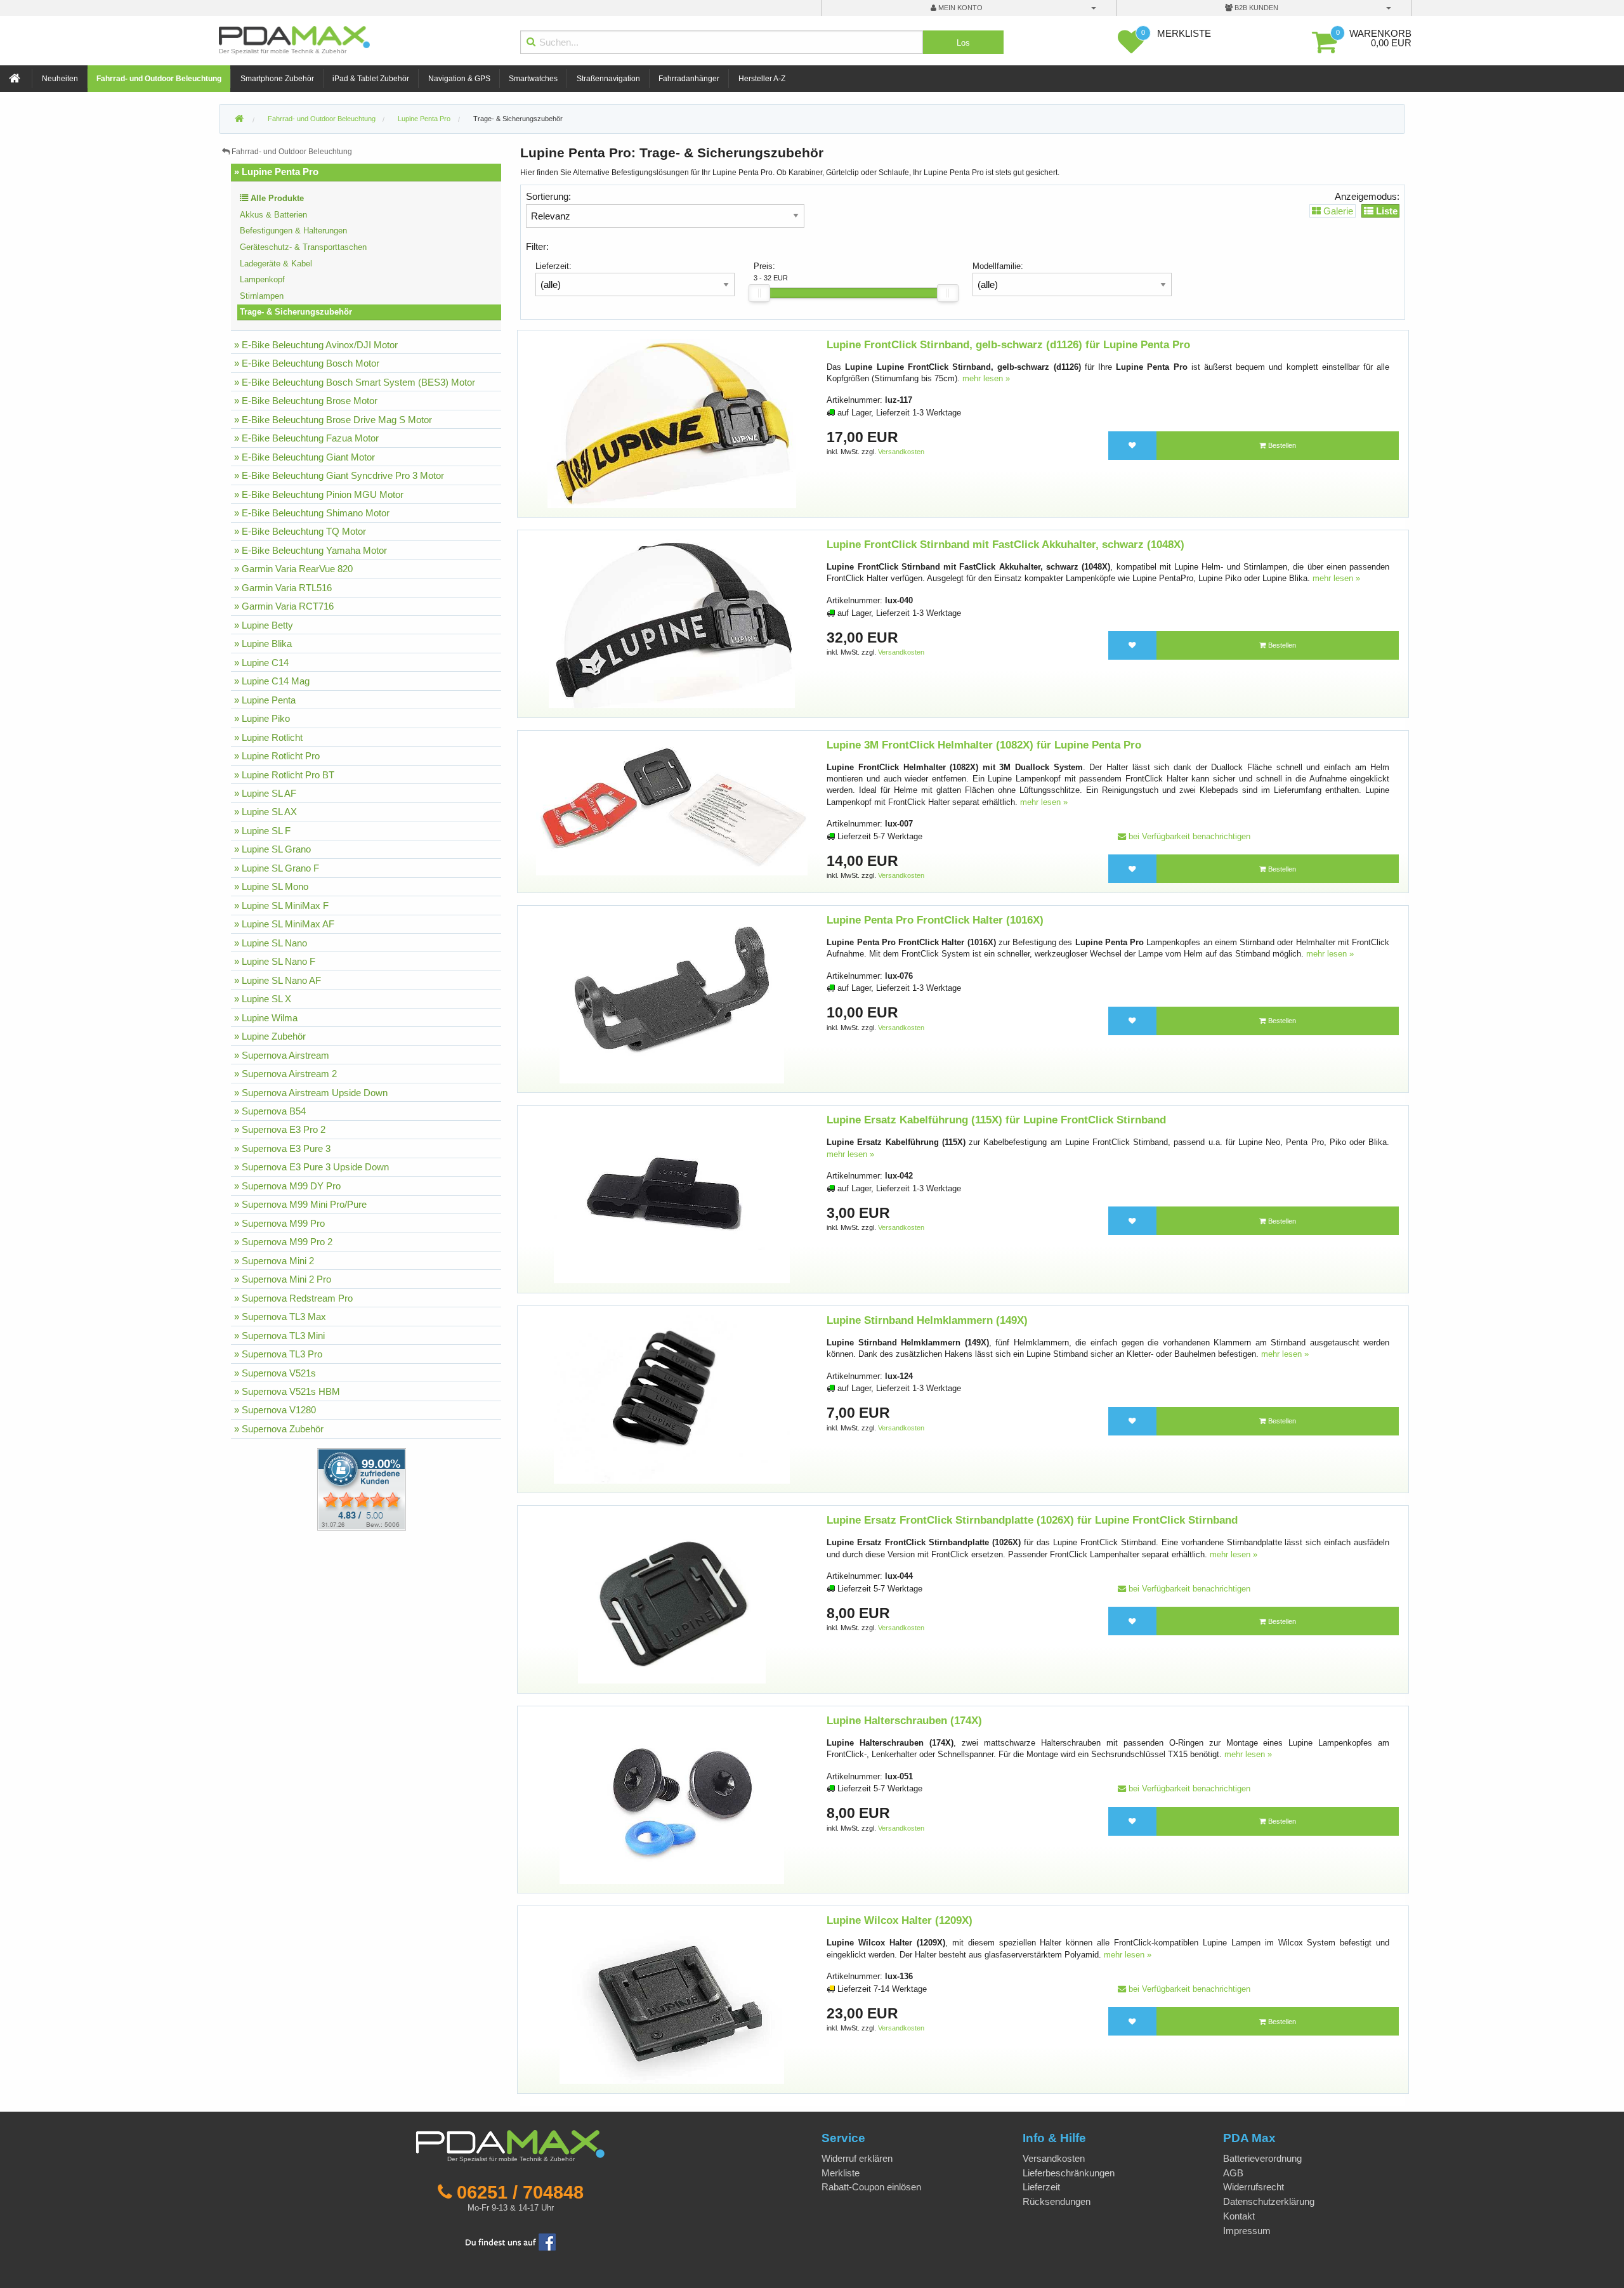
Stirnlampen (262, 296)
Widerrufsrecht (1254, 2187)
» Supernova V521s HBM (287, 1391)
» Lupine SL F (262, 831)
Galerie (1337, 211)
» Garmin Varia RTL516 (283, 588)
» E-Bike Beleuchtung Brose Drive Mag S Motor (333, 420)
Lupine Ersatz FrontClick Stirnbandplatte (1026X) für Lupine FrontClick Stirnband (1032, 1520)
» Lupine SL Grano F (277, 868)
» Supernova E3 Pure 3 (282, 1148)
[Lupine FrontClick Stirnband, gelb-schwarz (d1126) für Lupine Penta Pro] (672, 423)
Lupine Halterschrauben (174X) (904, 1721)
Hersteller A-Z (762, 79)
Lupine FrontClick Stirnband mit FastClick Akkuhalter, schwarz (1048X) (1005, 545)
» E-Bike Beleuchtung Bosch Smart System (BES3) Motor (355, 382)
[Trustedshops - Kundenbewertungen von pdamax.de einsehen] (316, 1488)
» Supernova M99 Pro (279, 1223)
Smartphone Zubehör (277, 79)
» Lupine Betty (264, 625)
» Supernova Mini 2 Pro (283, 1279)
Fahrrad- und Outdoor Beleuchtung (159, 79)
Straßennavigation (608, 79)
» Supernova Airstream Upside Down (311, 1093)
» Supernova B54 (270, 1111)
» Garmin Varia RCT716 (284, 606)
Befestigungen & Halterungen (293, 231)
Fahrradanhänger (689, 79)
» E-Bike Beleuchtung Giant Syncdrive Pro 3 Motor (339, 475)
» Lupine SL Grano (272, 849)
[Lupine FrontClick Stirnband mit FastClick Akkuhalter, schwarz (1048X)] (671, 623)
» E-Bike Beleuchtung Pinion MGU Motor (319, 494)
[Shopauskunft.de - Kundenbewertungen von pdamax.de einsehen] (362, 1488)
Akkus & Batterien (273, 215)
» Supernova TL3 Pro (278, 1354)
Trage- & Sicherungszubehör (518, 119)
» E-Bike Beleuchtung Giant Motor (304, 457)
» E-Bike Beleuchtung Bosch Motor (307, 363)
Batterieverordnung (1262, 2158)
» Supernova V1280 (275, 1410)
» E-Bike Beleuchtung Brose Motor (306, 401)
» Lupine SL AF (265, 793)
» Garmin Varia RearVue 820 (293, 569)
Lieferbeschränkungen (1069, 2173)
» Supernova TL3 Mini (279, 1336)
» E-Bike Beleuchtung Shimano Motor (312, 513)
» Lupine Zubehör (270, 1036)
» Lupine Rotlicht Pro (277, 756)
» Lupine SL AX (265, 812)
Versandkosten (901, 452)
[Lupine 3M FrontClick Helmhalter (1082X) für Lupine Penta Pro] (672, 807)
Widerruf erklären (857, 2158)
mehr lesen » (986, 378)
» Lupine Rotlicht (268, 737)
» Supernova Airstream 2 (285, 1074)
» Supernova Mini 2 (274, 1261)
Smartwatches (533, 79)
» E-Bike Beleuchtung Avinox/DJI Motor (316, 345)
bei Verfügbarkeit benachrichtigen (1188, 836)
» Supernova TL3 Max (280, 1317)
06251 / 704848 (520, 2192)
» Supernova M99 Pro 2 (283, 1242)
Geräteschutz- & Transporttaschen (303, 247)
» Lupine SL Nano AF (278, 980)
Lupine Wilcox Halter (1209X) (900, 1920)
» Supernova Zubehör (279, 1429)
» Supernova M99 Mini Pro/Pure (300, 1204)
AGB (1233, 2173)
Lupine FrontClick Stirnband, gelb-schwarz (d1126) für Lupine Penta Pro (1008, 345)
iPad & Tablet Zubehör (371, 79)
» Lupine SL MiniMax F (281, 905)
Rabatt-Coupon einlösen (871, 2187)
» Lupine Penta (265, 700)
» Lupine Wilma (266, 1018)
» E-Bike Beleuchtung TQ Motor (300, 531)
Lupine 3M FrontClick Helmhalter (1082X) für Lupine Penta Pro (984, 745)
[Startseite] (16, 79)
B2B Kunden (1255, 8)
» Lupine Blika (263, 644)
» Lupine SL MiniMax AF (284, 924)
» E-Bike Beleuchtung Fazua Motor (306, 438)
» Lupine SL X (263, 999)
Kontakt (1239, 2216)
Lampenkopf (262, 279)
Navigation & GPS (459, 79)
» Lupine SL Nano (271, 943)
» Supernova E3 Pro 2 (280, 1129)
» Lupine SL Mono (271, 886)
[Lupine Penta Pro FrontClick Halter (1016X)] (672, 998)
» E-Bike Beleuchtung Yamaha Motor (311, 550)
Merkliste (841, 2173)
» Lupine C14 (261, 663)
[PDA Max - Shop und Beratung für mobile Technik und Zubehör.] (239, 119)
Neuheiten (60, 79)
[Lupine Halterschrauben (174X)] (672, 1799)
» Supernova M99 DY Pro (287, 1186)
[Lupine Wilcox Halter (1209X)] (672, 1999)
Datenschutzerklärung (1269, 2201)
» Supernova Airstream (282, 1055)
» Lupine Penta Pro (276, 172)
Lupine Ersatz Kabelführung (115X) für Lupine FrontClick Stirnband (996, 1120)
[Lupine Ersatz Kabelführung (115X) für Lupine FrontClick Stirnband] (672, 1199)
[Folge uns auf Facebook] (511, 2241)
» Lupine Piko (262, 718)
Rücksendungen (1057, 2201)
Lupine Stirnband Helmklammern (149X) (927, 1320)
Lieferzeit (1041, 2187)
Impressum (1247, 2231)
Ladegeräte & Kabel (276, 264)
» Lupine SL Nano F (275, 961)
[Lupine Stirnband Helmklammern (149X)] (672, 1398)
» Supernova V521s (275, 1373)
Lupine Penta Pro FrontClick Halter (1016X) (935, 920)
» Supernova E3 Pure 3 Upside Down (311, 1167)
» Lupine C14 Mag (272, 681)
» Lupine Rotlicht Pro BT (284, 775)
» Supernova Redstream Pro (293, 1298)
